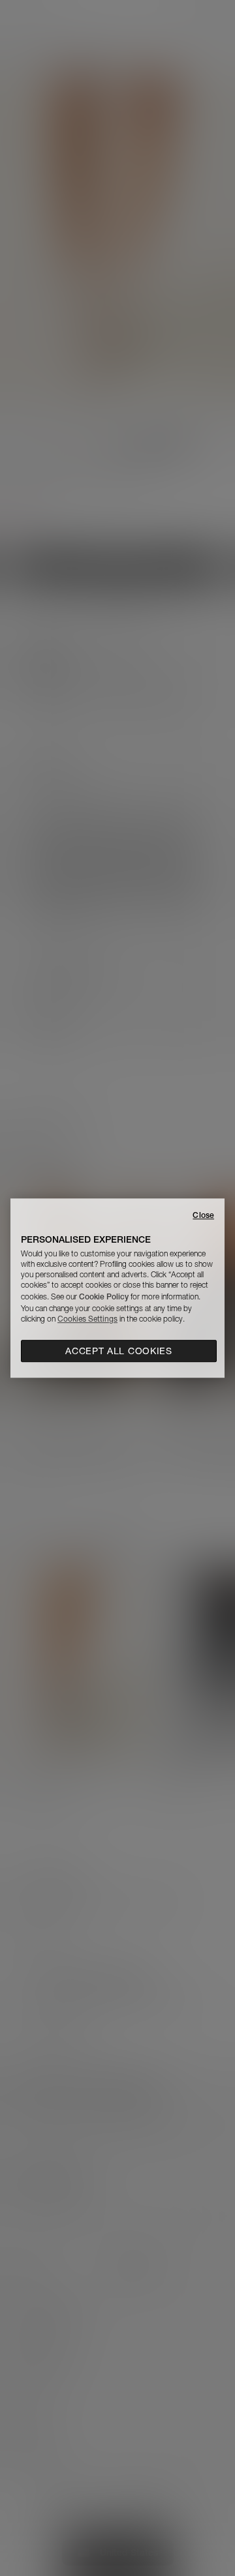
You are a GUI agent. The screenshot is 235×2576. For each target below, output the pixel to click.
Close (203, 1215)
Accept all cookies (119, 1351)
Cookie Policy (104, 1296)
